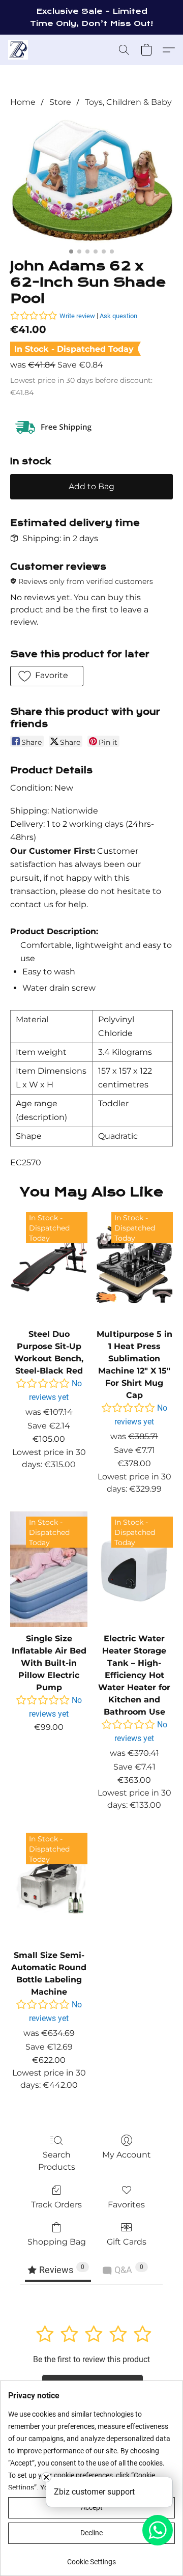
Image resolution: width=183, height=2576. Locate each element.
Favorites (126, 2205)
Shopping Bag (57, 2242)
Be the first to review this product (91, 2359)
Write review (77, 316)
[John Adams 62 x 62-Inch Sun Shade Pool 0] (91, 181)
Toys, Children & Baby (128, 102)
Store (60, 102)
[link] (91, 2558)
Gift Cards (127, 2242)
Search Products (57, 2161)
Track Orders (56, 2205)
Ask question (118, 316)
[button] (19, 50)
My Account (127, 2155)
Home (23, 102)
